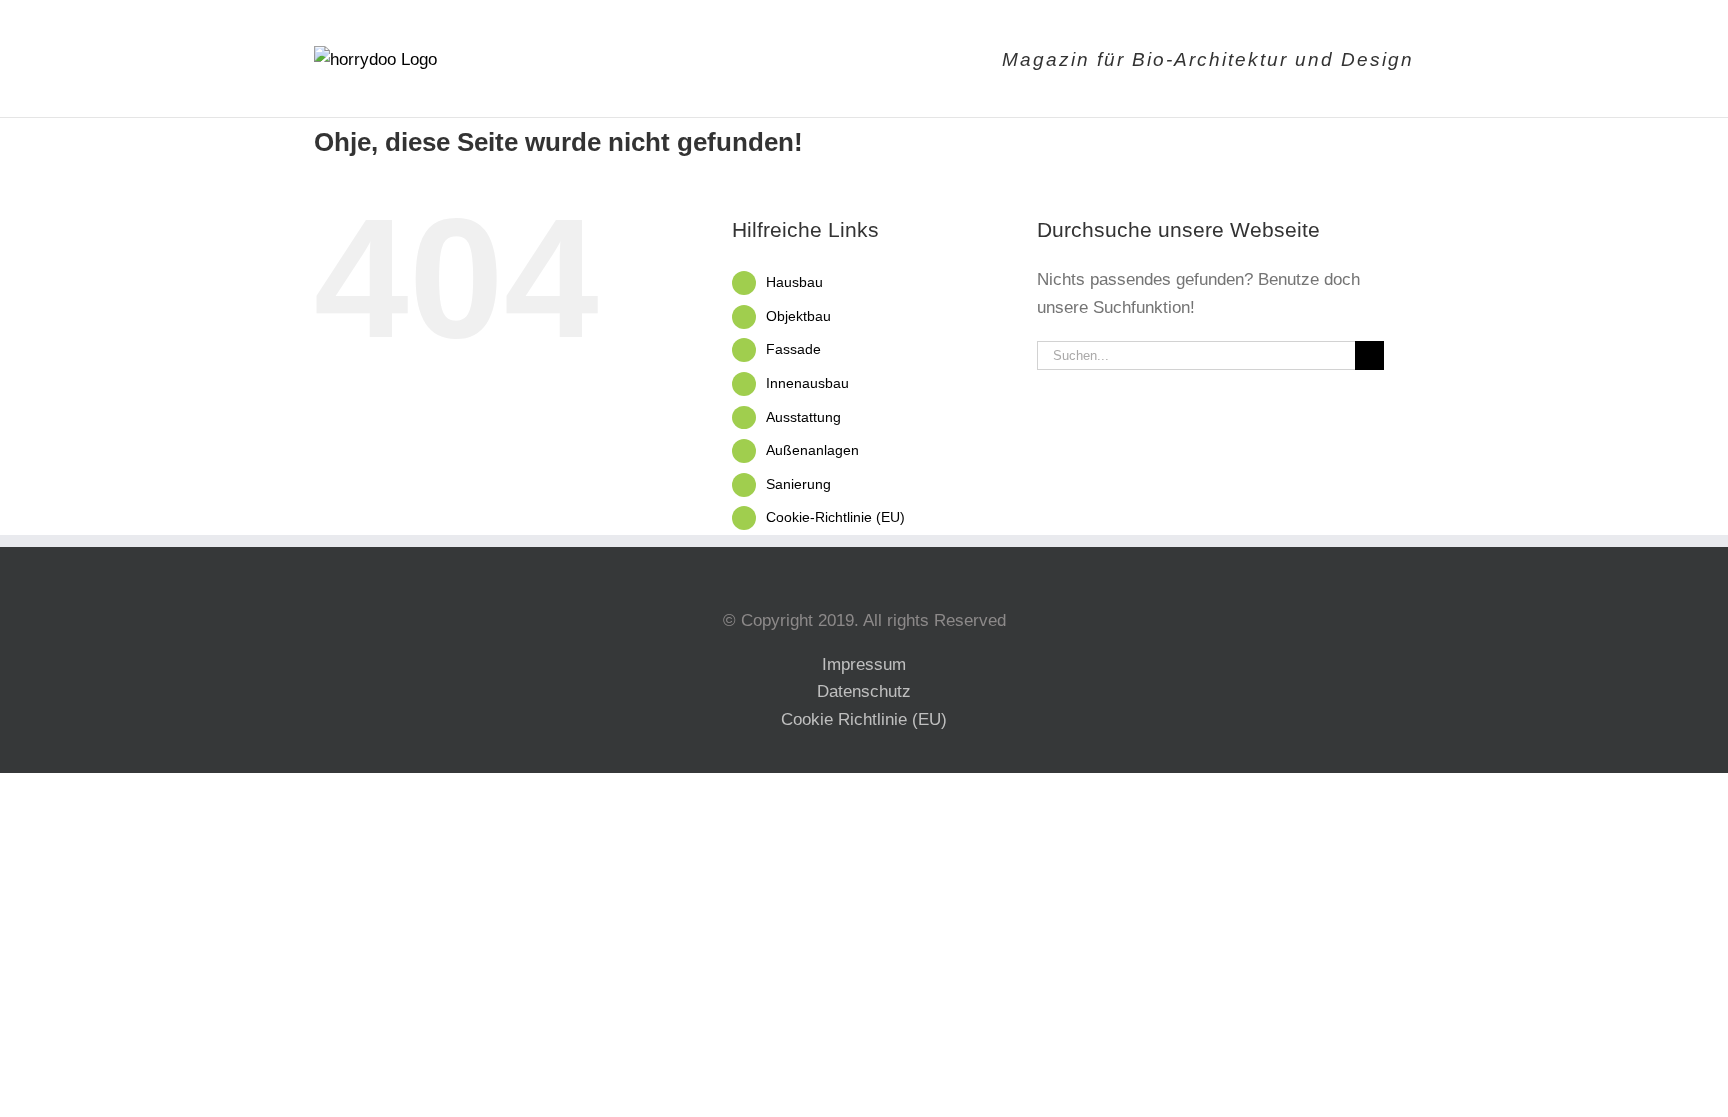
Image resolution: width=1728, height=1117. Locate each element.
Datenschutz (864, 691)
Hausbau (794, 282)
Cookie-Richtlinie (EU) (835, 517)
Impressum (864, 664)
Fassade (793, 349)
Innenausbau (807, 383)
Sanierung (798, 484)
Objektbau (798, 316)
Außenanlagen (812, 450)
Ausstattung (803, 417)
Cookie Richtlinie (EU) (864, 719)
